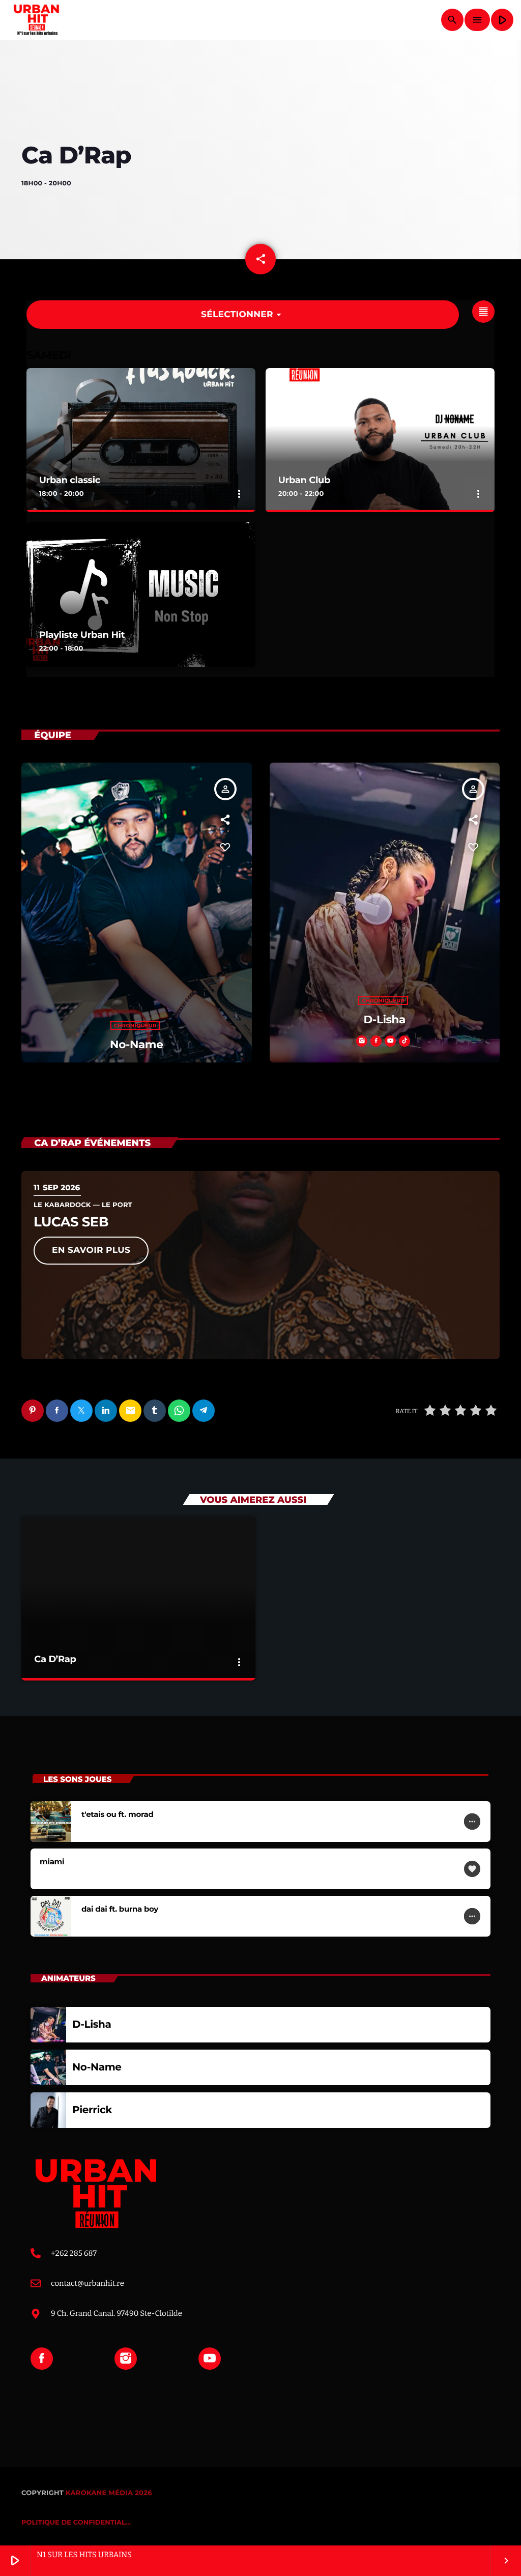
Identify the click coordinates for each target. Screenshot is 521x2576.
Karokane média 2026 (109, 2493)
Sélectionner (243, 315)
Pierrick (92, 2110)
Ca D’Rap (55, 1659)
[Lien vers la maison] (36, 20)
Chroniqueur (135, 1026)
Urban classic (70, 480)
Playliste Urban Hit (82, 635)
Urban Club (304, 480)
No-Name (136, 1045)
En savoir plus (91, 1250)
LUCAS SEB (71, 1222)
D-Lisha (385, 1020)
